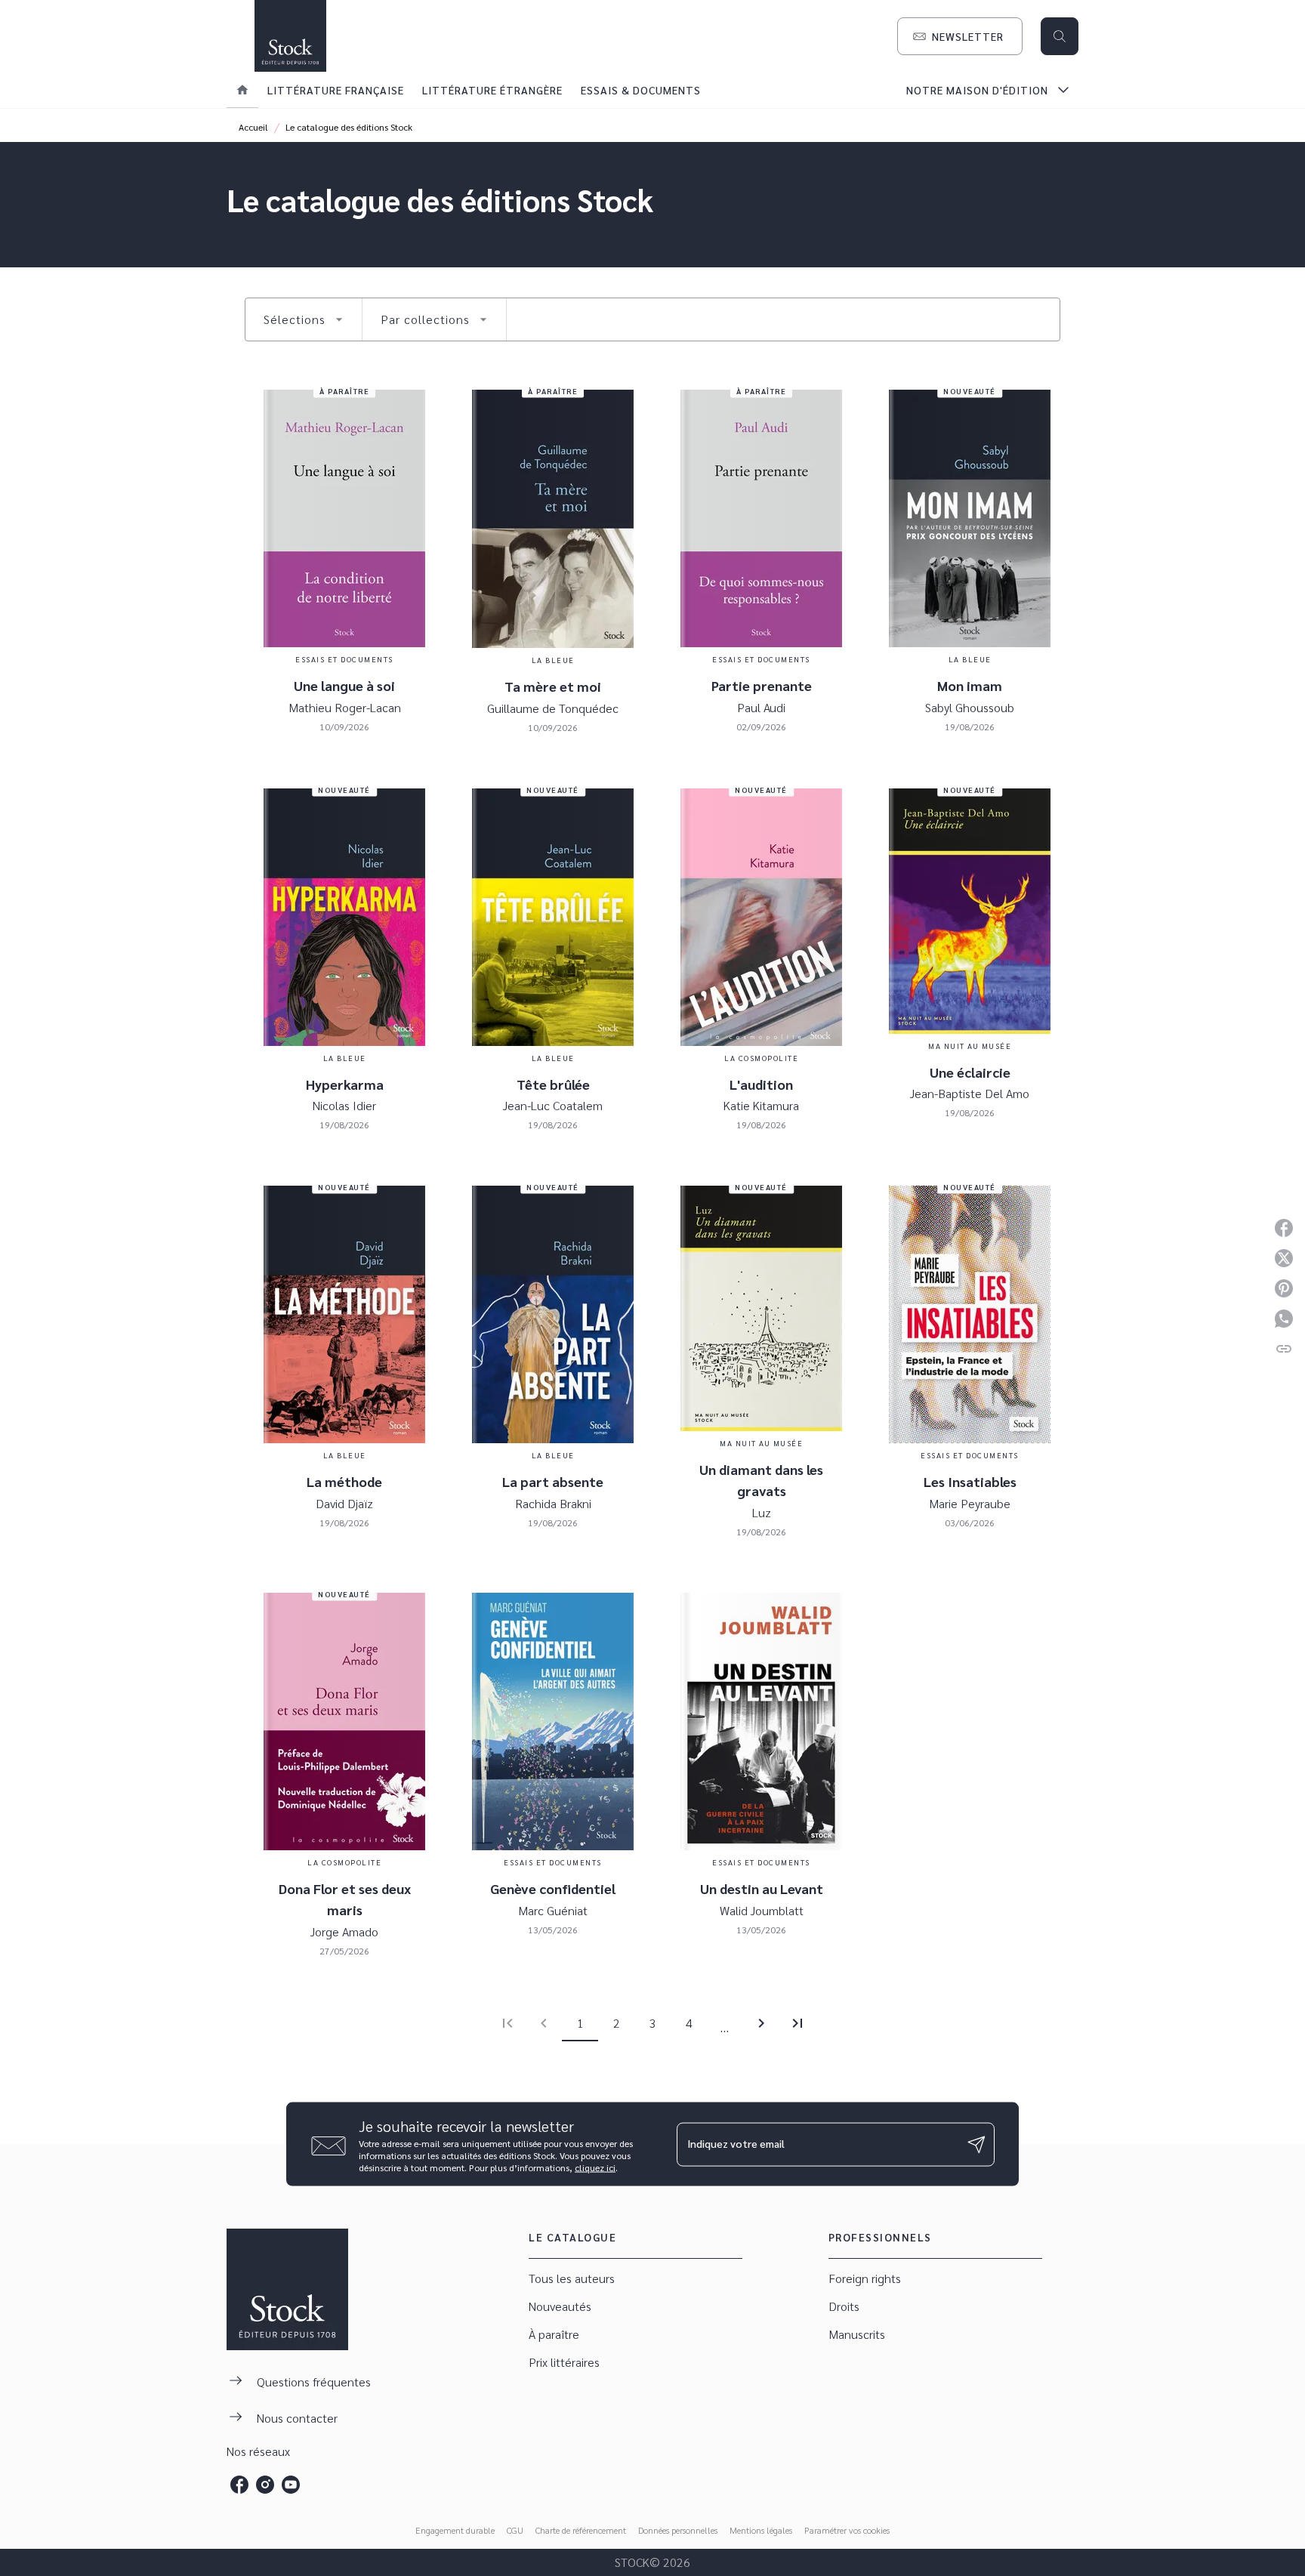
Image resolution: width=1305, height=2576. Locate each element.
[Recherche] (1060, 36)
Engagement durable (455, 2530)
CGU (515, 2530)
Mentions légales (761, 2530)
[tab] (242, 90)
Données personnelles (678, 2530)
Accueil (253, 127)
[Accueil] (290, 36)
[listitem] (239, 2485)
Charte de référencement (581, 2530)
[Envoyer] (976, 2144)
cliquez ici (595, 2167)
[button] (960, 36)
